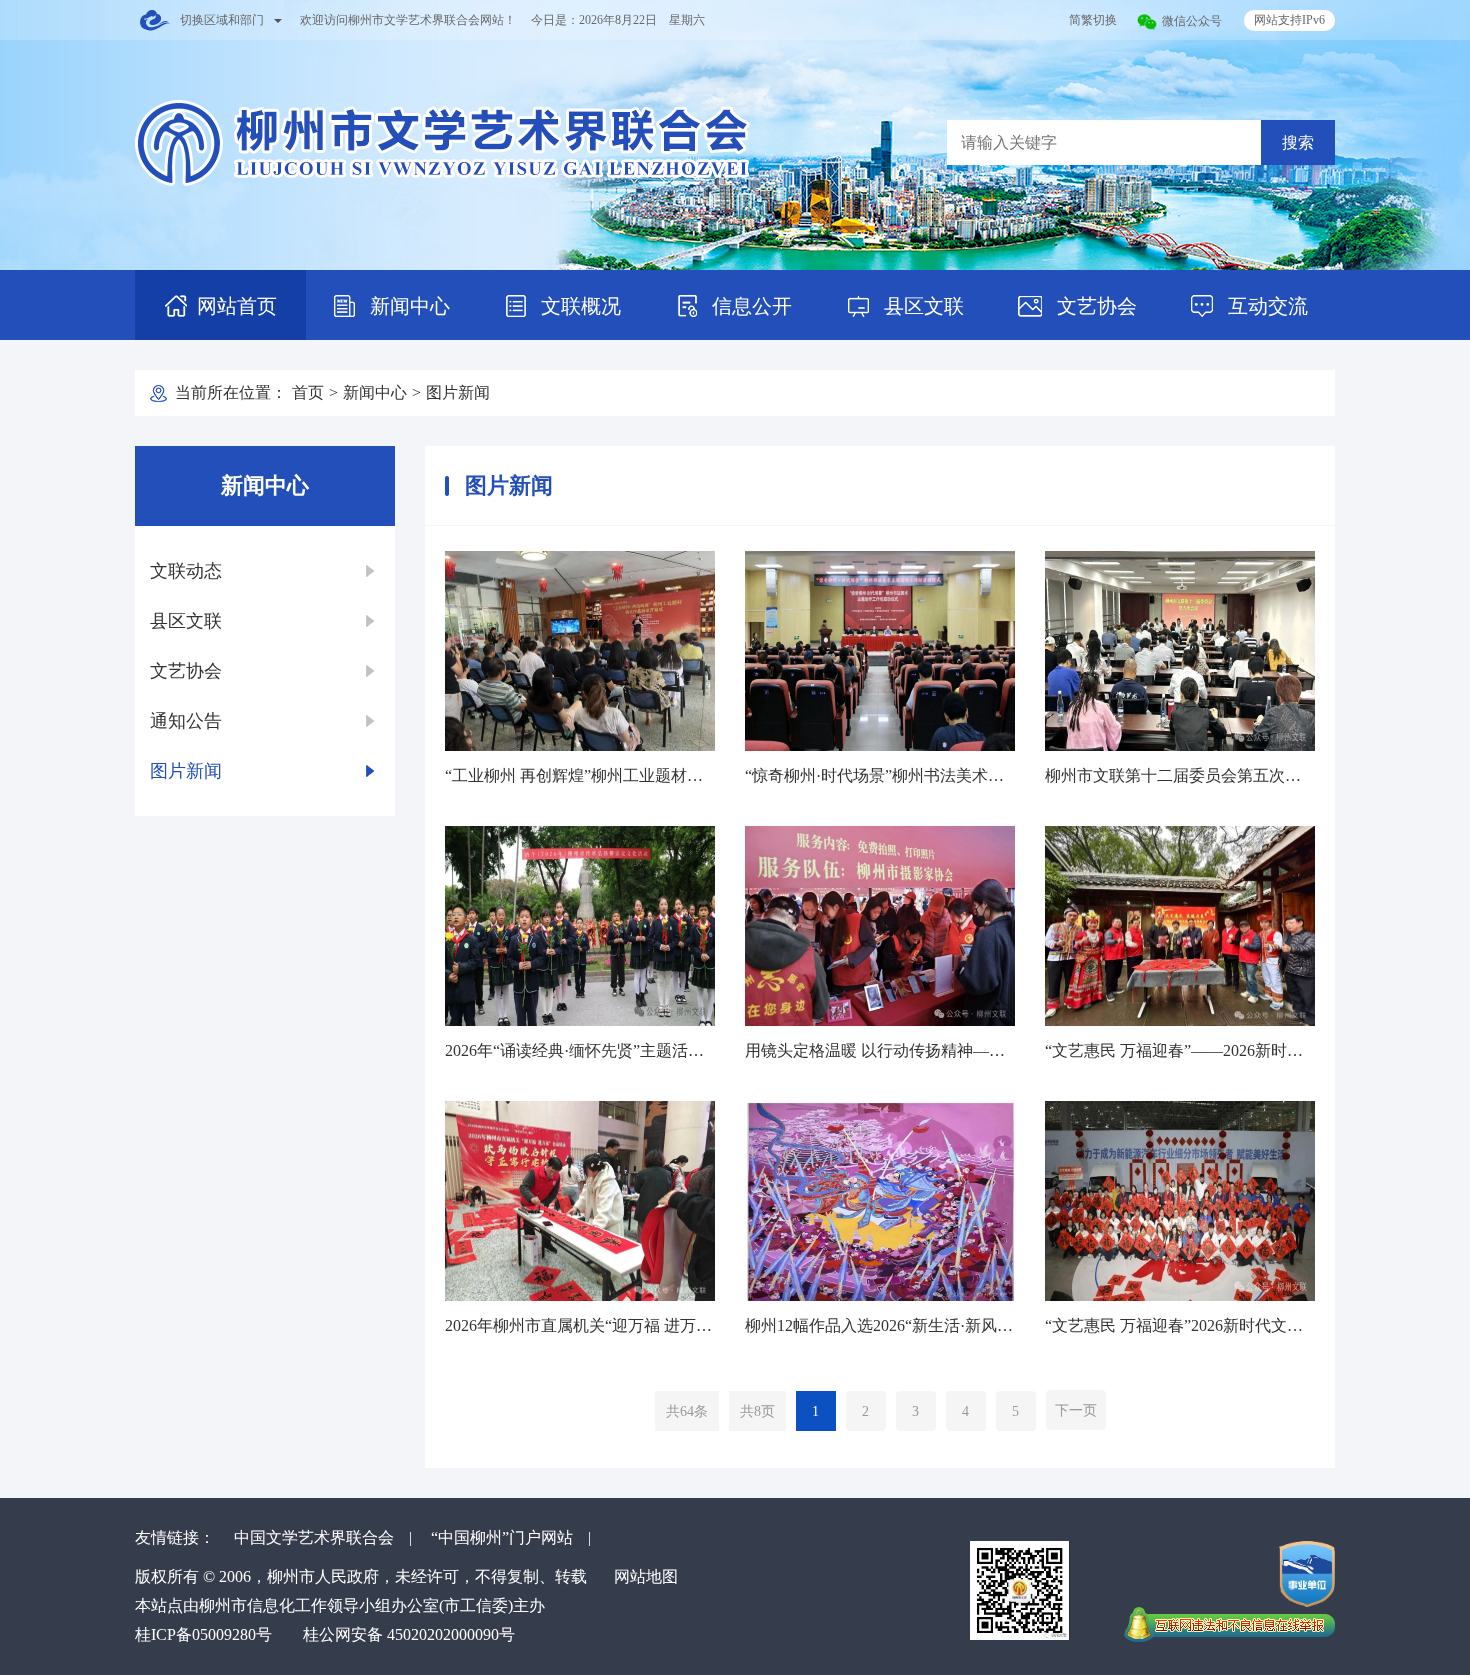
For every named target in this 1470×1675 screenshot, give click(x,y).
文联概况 (578, 306)
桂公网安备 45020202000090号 (409, 1634)
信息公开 (749, 306)
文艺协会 (1094, 306)
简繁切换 (1093, 20)
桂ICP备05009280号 (203, 1634)
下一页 (1076, 1410)
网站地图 (646, 1576)
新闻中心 (407, 306)
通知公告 (186, 721)
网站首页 (237, 306)
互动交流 (1265, 306)
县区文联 (921, 306)
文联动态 (186, 571)
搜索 (1298, 142)
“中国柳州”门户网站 (502, 1537)
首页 (308, 392)
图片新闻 (458, 392)
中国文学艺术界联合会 (314, 1537)
